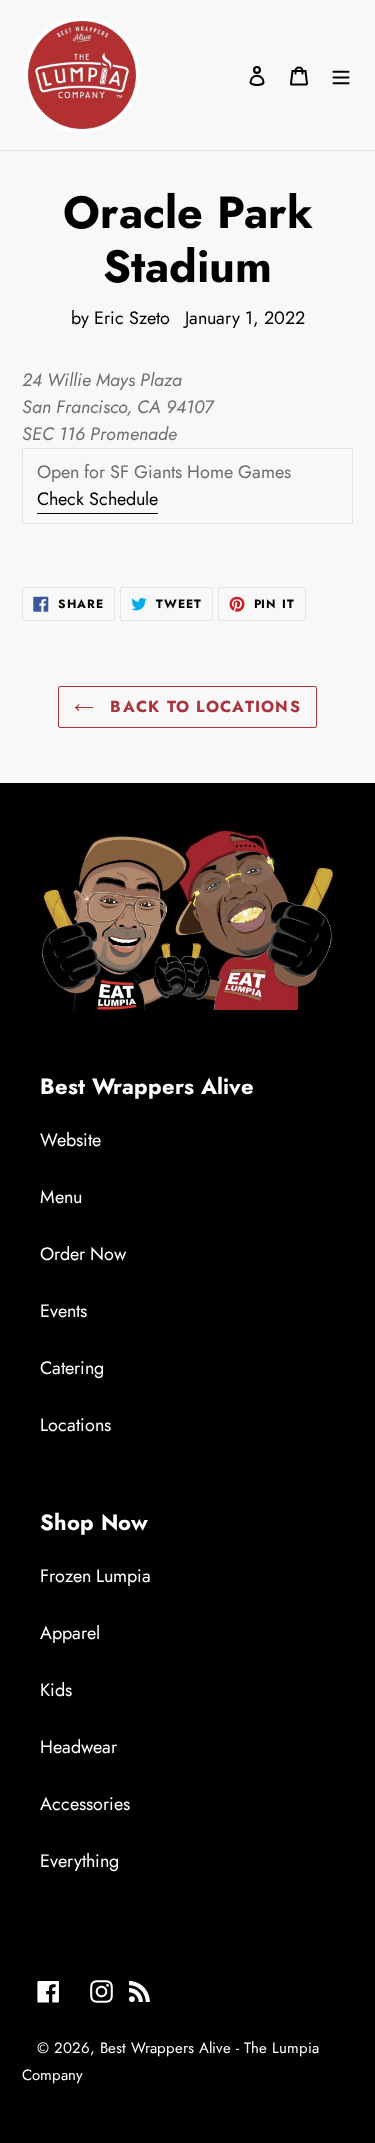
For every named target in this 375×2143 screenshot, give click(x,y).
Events (63, 1311)
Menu (61, 1197)
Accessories (85, 1804)
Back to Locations (202, 706)
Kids (56, 1690)
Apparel (70, 1633)
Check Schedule (97, 499)
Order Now (83, 1254)
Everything (79, 1861)
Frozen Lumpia (95, 1576)
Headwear (78, 1747)
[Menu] (341, 75)
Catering (72, 1368)
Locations (75, 1425)
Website (70, 1140)
